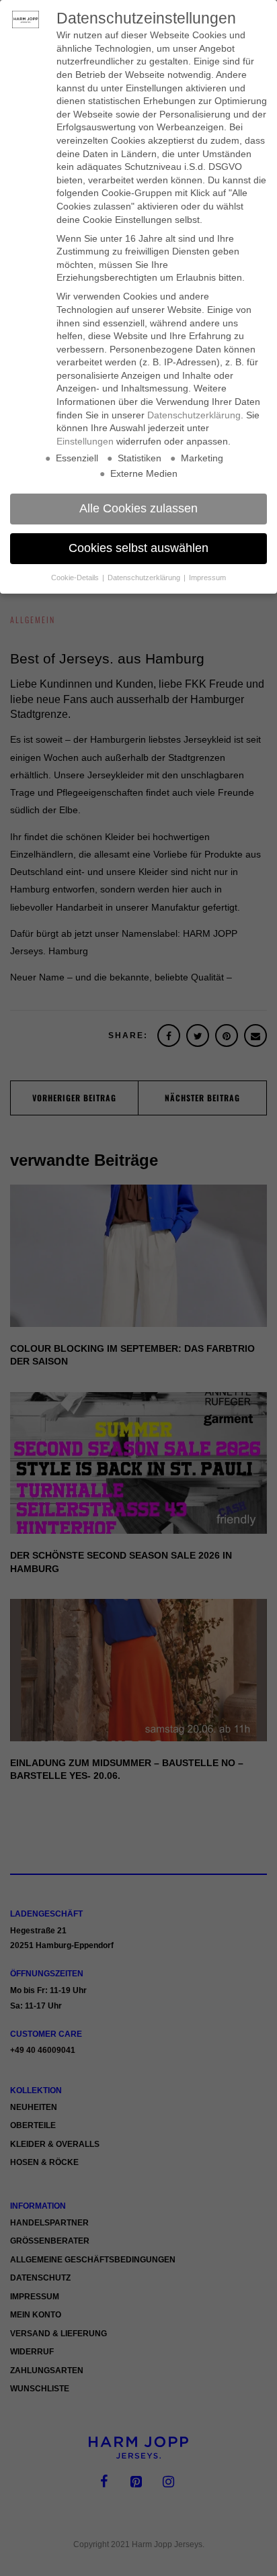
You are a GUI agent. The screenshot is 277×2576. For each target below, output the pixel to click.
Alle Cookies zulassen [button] (138, 508)
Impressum (207, 578)
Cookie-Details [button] (76, 578)
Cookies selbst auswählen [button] (138, 548)
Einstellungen (85, 441)
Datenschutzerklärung (194, 415)
